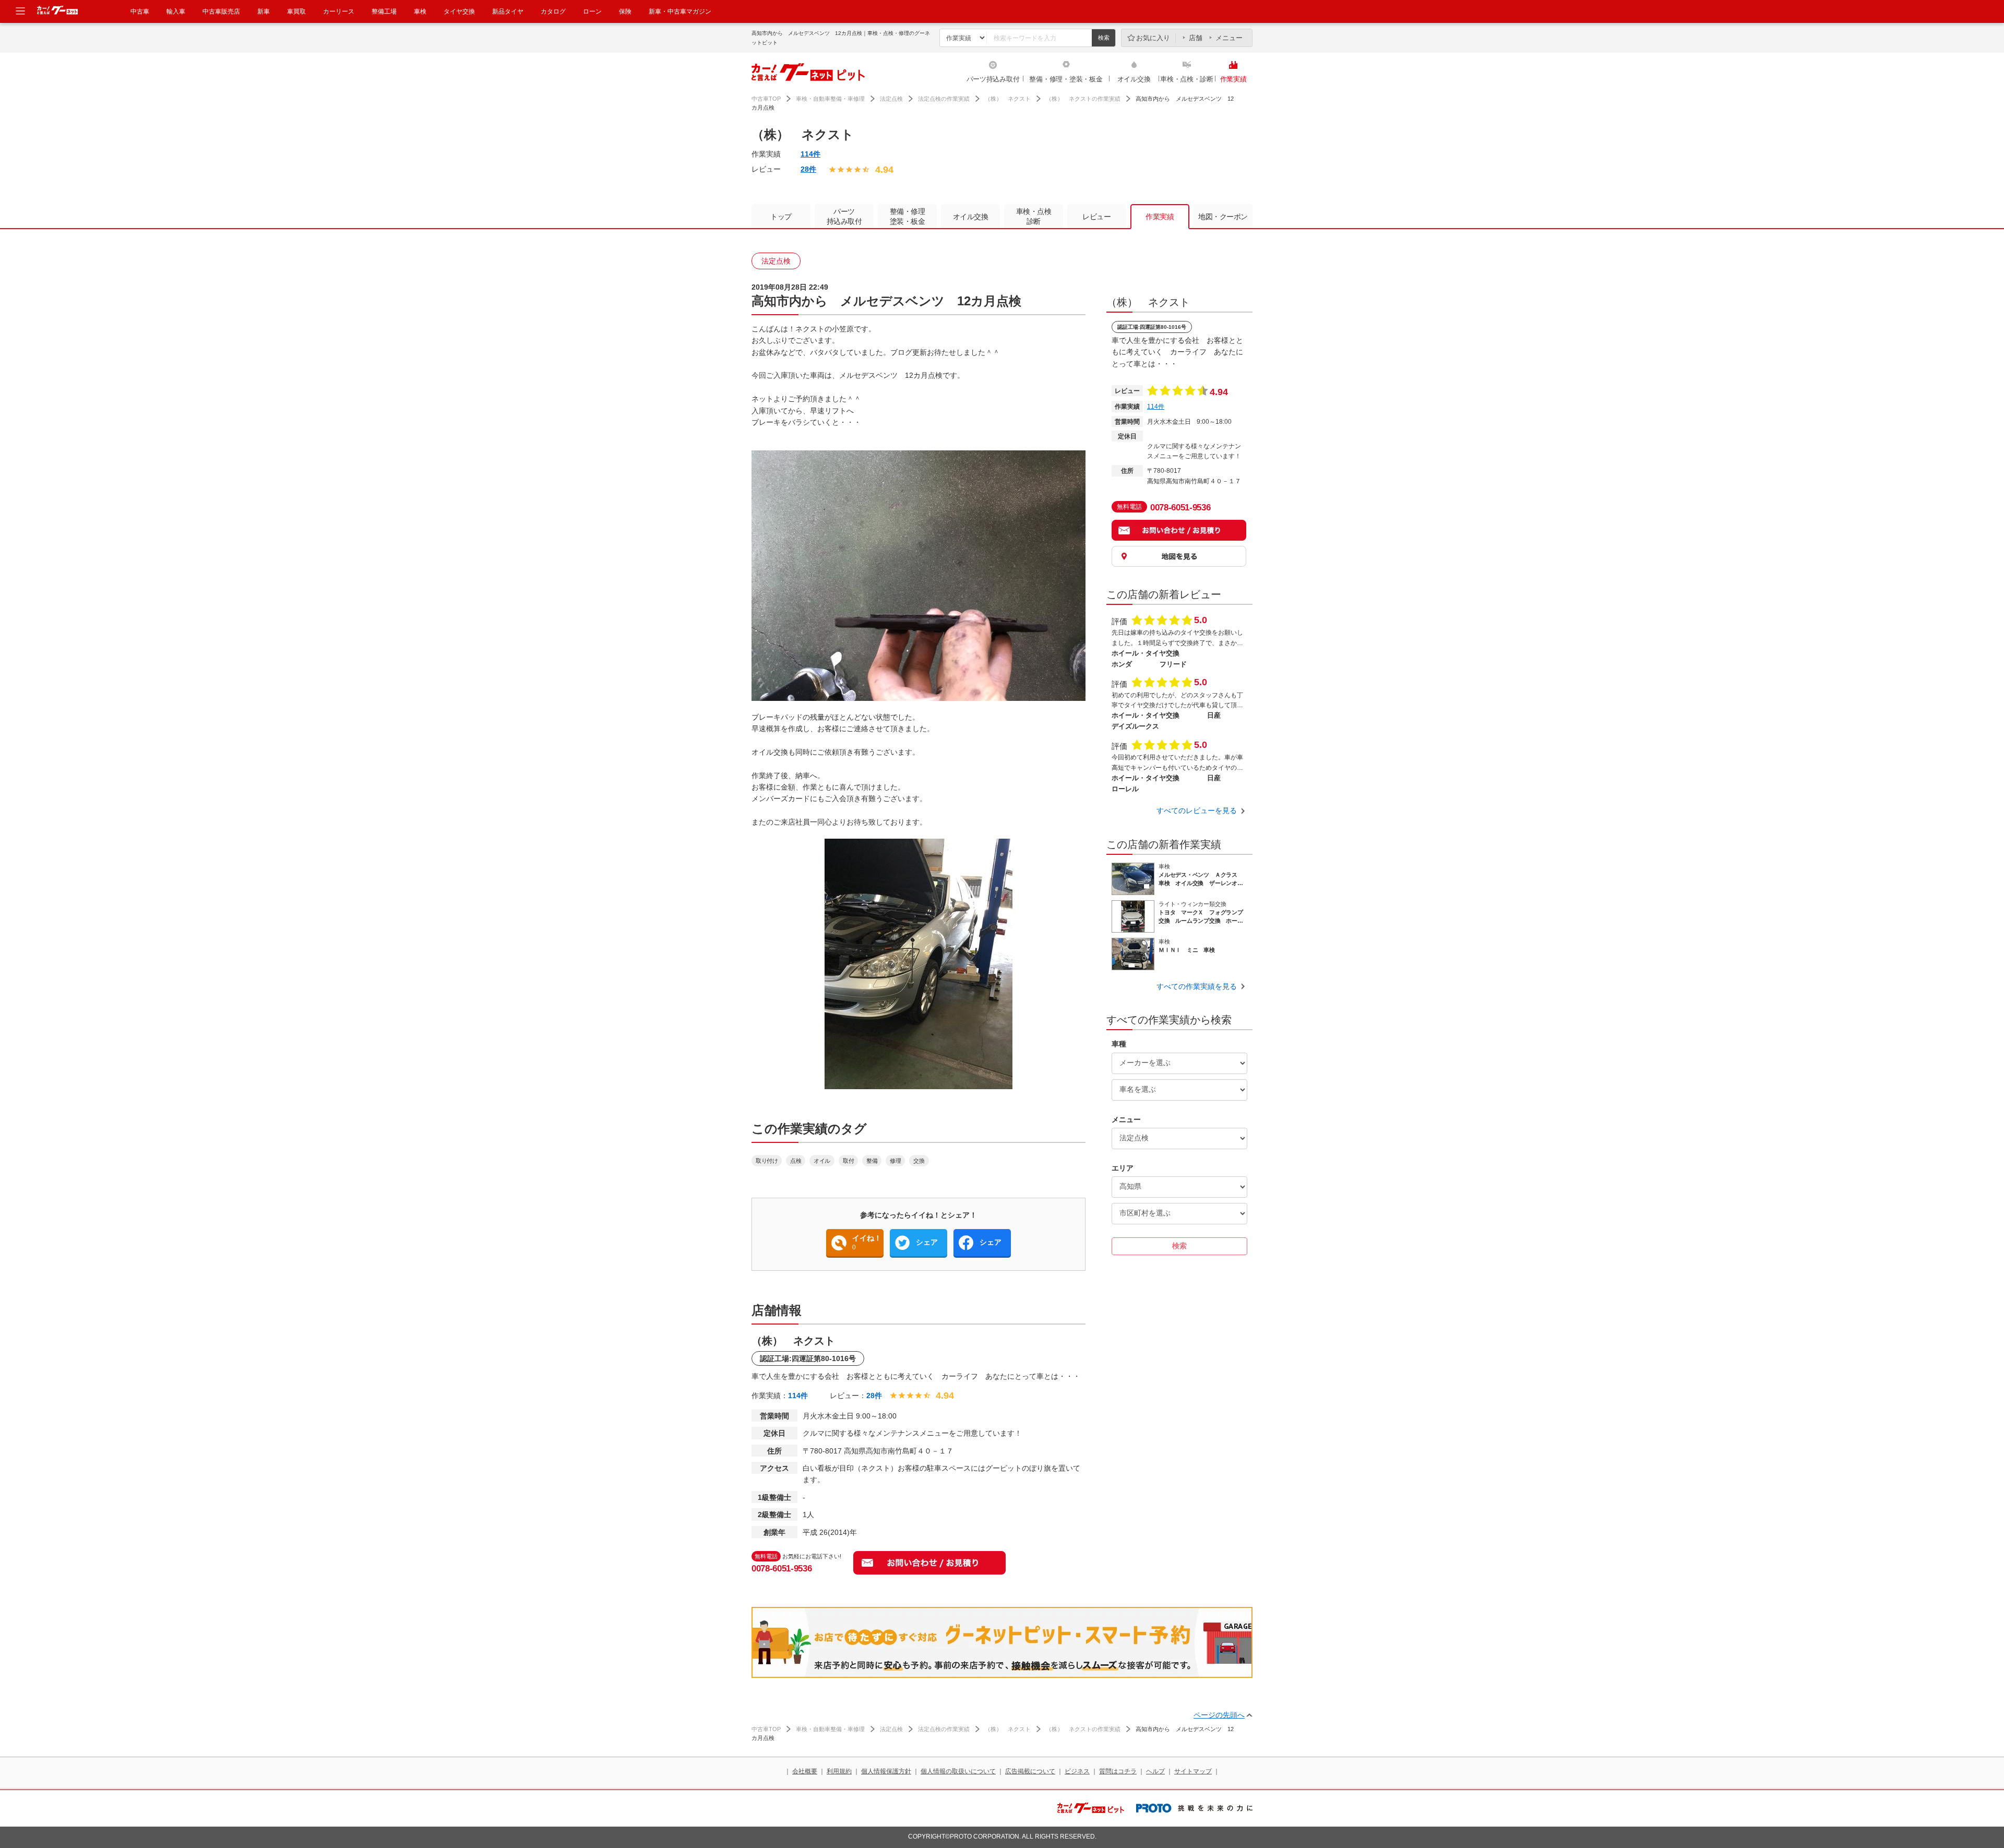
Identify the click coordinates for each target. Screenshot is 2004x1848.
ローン (592, 11)
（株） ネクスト (1008, 99)
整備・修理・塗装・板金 (1066, 79)
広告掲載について (1030, 1771)
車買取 (296, 11)
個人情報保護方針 (886, 1771)
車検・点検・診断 (1187, 79)
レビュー (1096, 217)
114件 (810, 154)
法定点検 (891, 99)
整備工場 (384, 11)
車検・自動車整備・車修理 (830, 99)
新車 (264, 11)
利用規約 (839, 1771)
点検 (796, 1161)
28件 (808, 169)
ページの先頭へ (1219, 1715)
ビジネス (1077, 1771)
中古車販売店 (221, 11)
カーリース (339, 11)
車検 (420, 11)
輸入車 (176, 11)
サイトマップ (1193, 1771)
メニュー (1229, 38)
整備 (872, 1161)
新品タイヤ (508, 11)
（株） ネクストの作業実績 (1083, 99)
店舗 (1196, 38)
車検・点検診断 (1034, 216)
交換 (919, 1161)
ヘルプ (1155, 1771)
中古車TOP (766, 99)
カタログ (553, 11)
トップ (781, 217)
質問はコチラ (1118, 1771)
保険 (625, 11)
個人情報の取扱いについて (958, 1771)
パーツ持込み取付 (993, 79)
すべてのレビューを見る (1197, 810)
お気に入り (1153, 38)
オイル (822, 1161)
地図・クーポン (1223, 217)
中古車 (140, 11)
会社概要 (805, 1771)
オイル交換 (1134, 79)
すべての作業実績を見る (1197, 986)
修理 (895, 1161)
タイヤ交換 (459, 11)
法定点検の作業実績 (944, 99)
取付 (848, 1161)
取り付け (767, 1161)
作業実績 (1233, 79)
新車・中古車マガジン (680, 11)
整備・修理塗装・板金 (908, 216)
